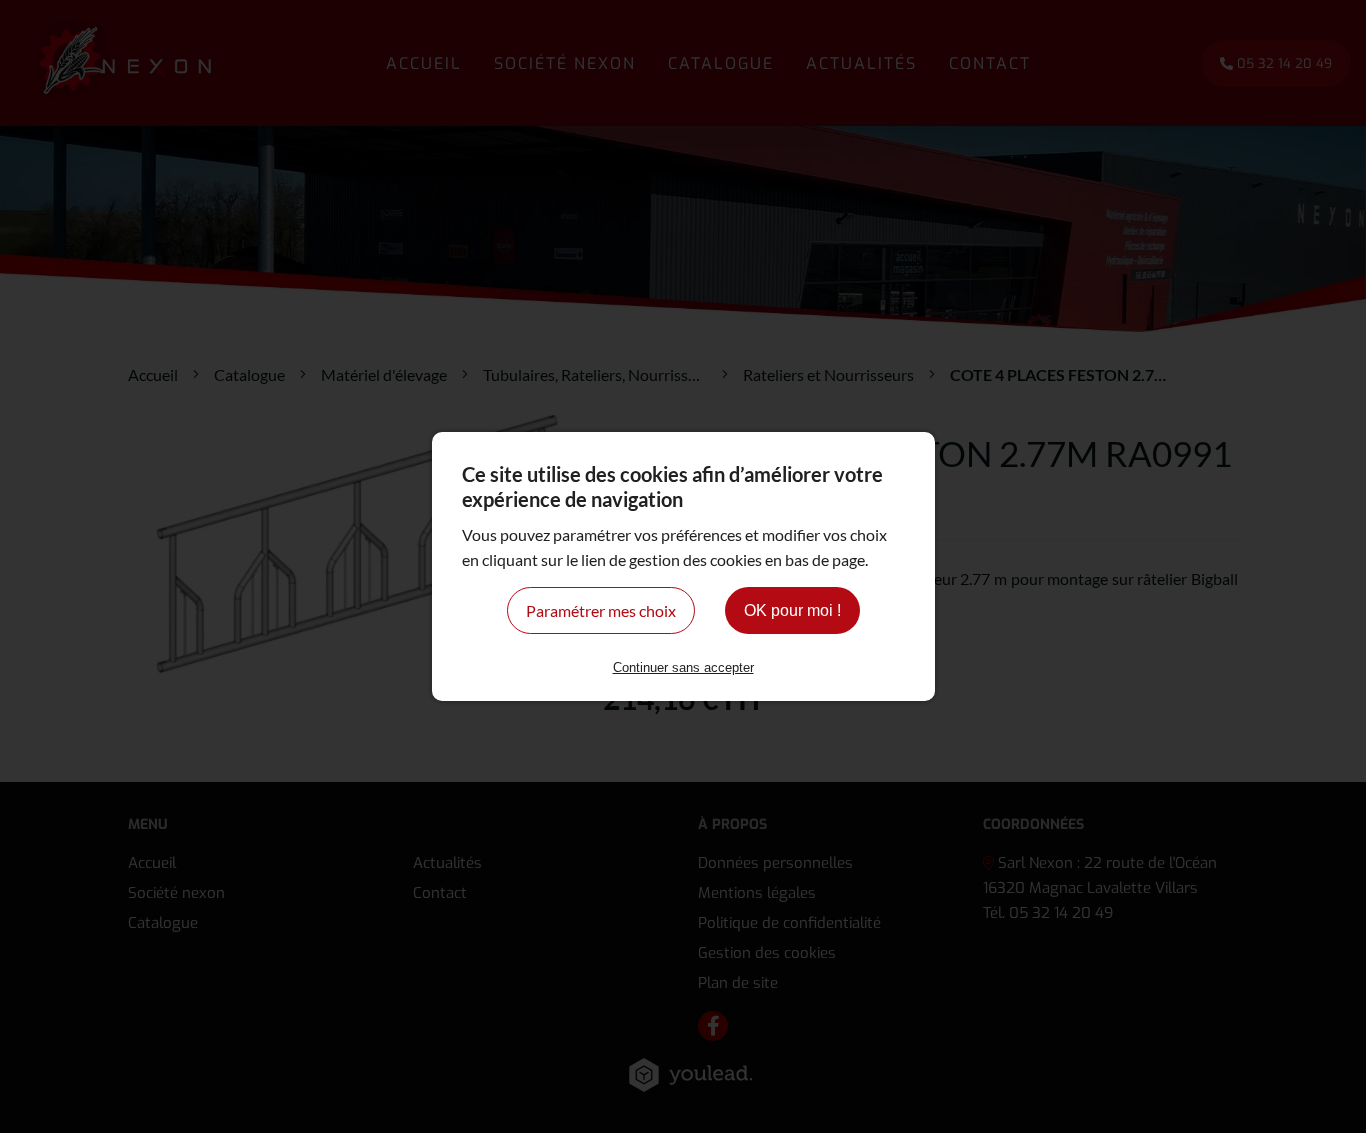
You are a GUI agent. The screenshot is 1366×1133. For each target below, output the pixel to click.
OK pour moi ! (792, 610)
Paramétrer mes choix (601, 610)
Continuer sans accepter (683, 667)
